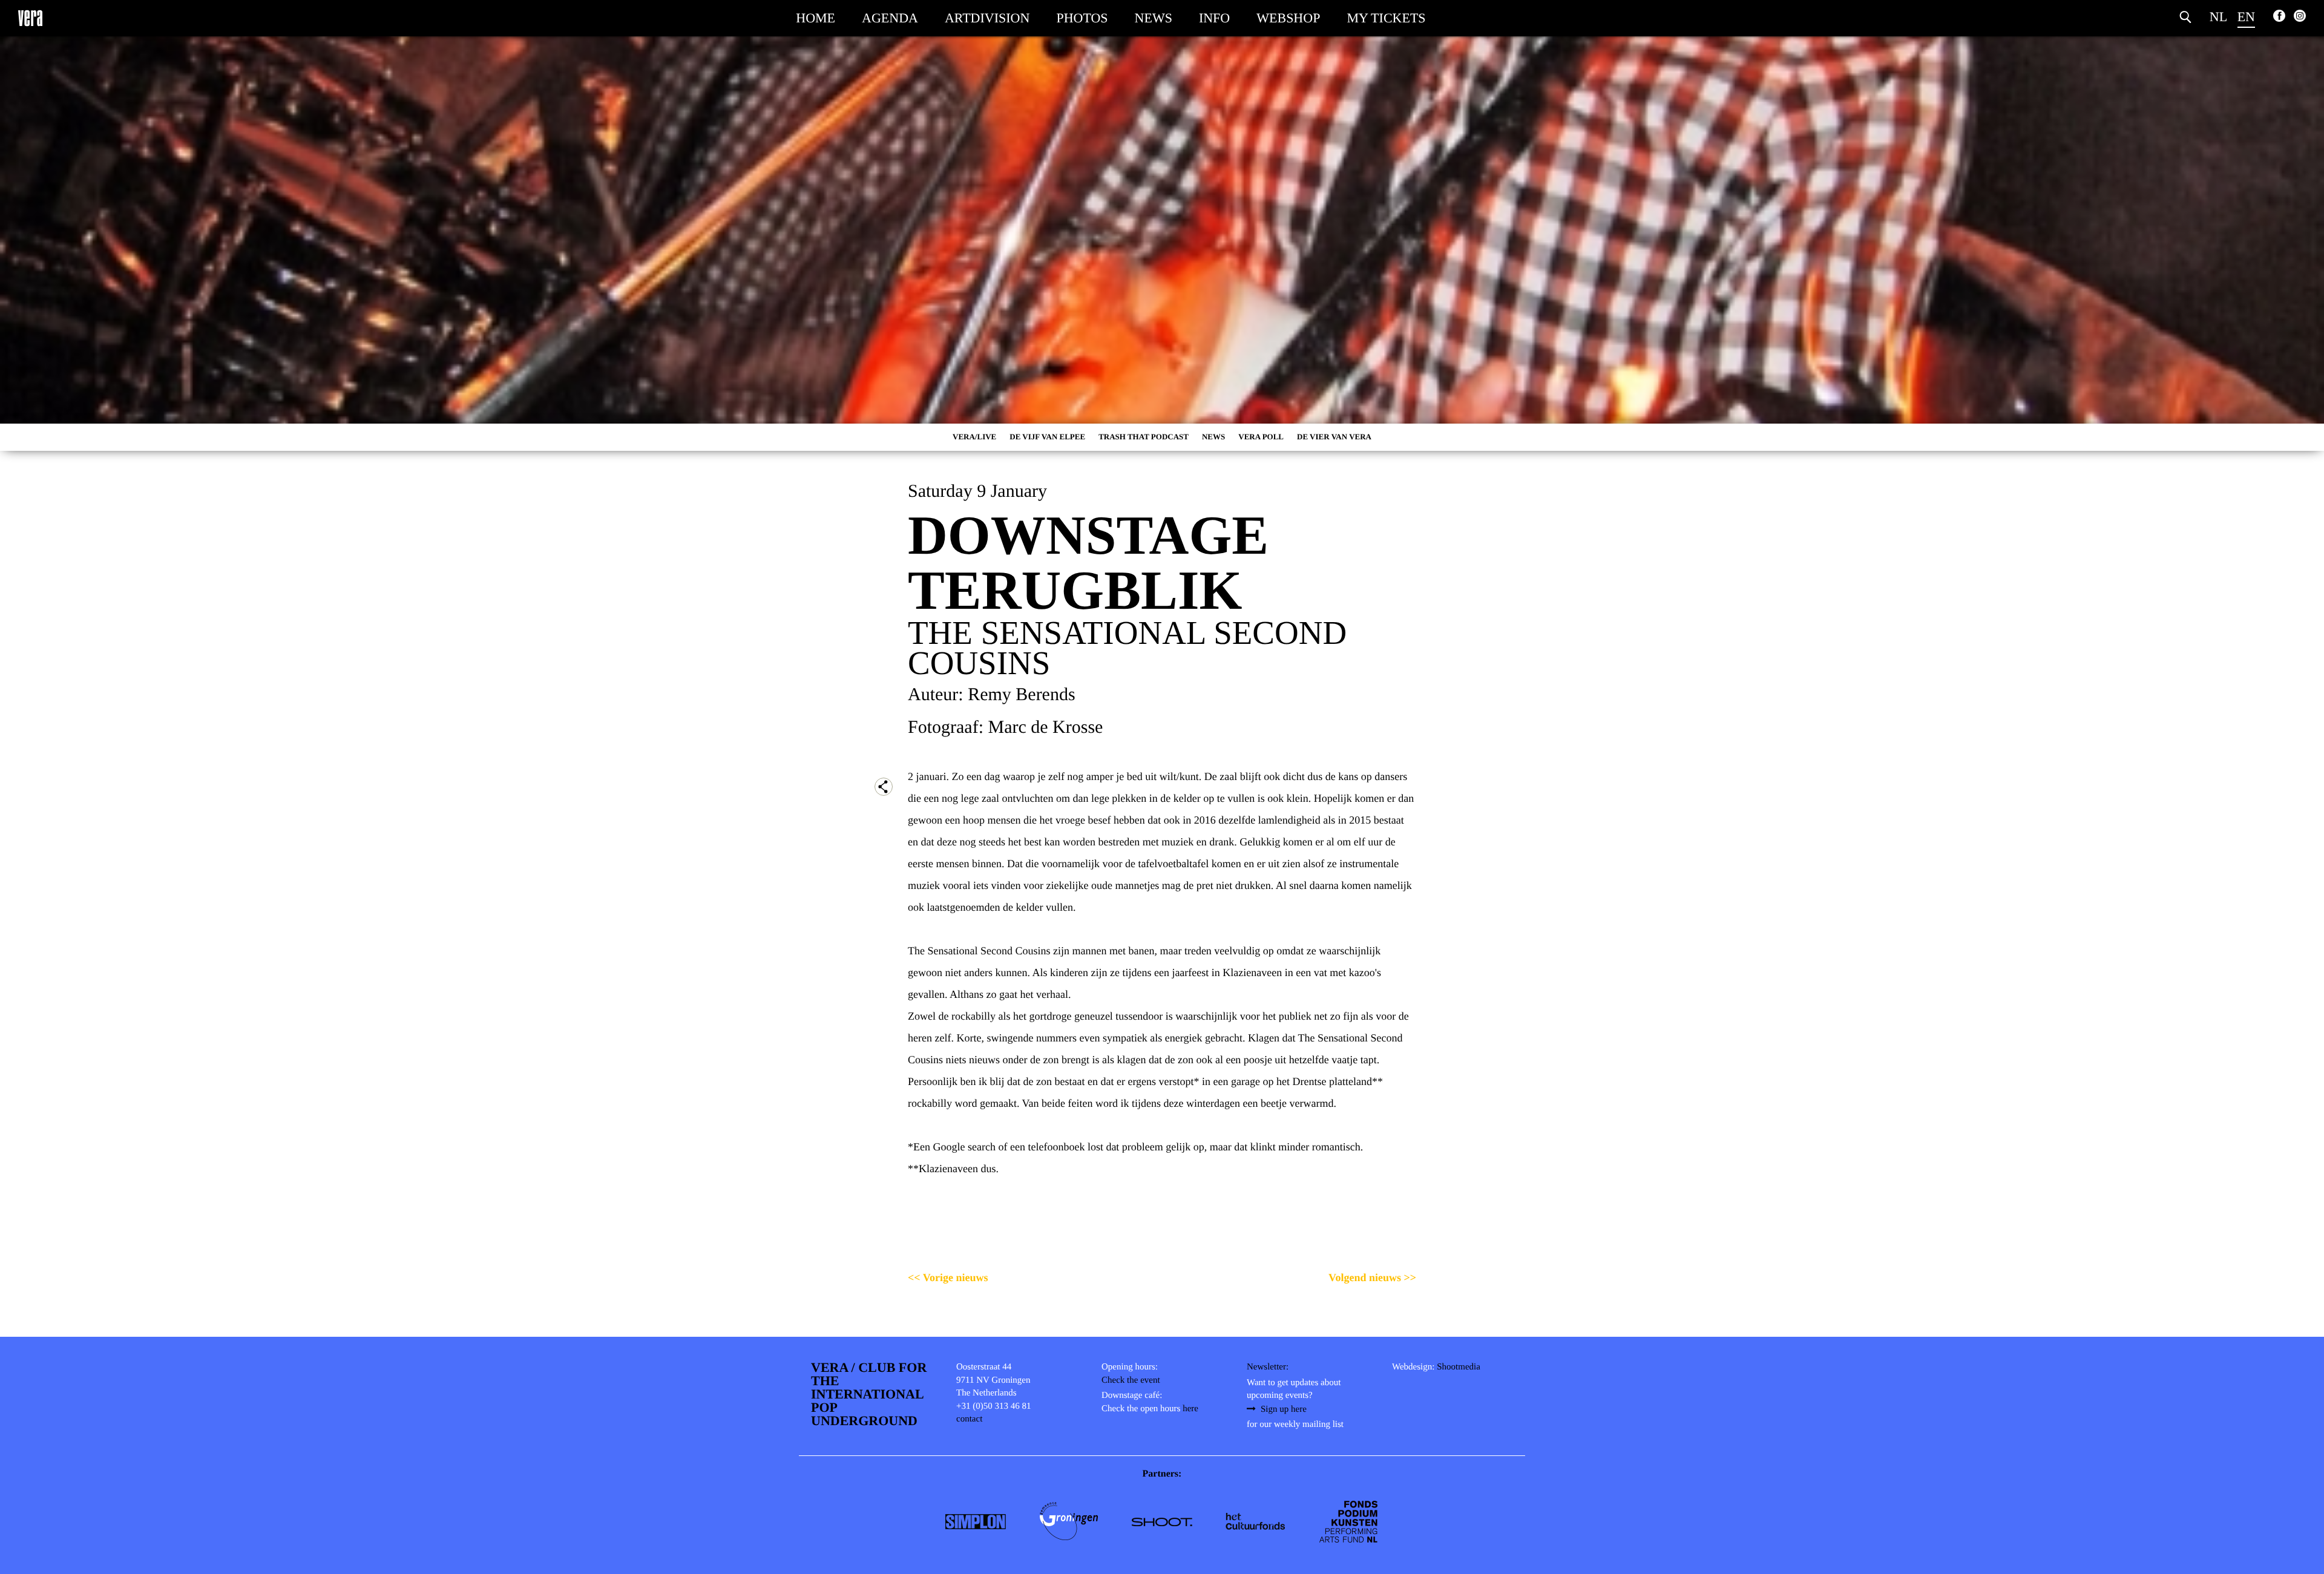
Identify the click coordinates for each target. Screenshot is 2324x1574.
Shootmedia (1459, 1367)
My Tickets (1386, 18)
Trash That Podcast (1144, 437)
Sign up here (1284, 1409)
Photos (1082, 18)
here (1190, 1409)
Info (1214, 18)
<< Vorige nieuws (948, 1277)
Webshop (1288, 18)
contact (969, 1419)
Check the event (1131, 1380)
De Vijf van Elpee (1047, 437)
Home (816, 18)
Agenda (890, 18)
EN (2246, 17)
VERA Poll (1261, 437)
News (1154, 18)
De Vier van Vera (1334, 437)
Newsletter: (1268, 1367)
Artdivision (987, 18)
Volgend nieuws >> (1372, 1277)
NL (2218, 17)
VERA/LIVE (974, 437)
